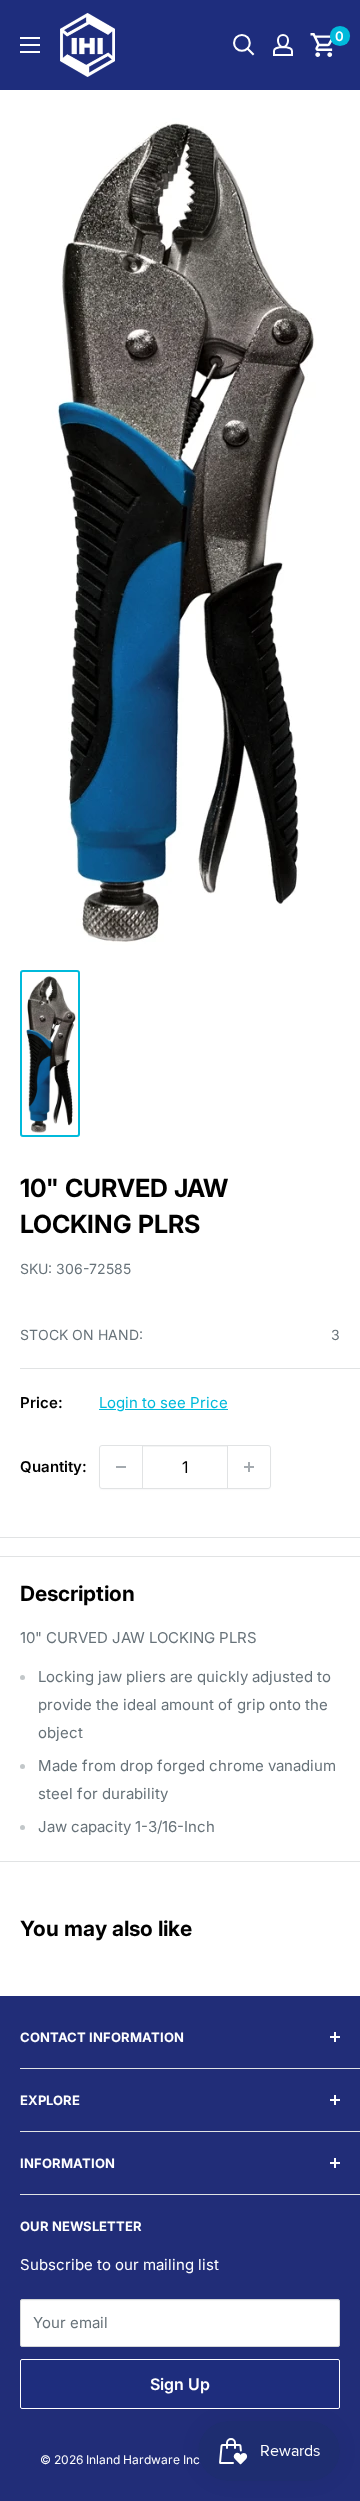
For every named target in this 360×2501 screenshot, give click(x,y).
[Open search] (244, 45)
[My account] (283, 45)
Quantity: (53, 1466)
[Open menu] (30, 45)
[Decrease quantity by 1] (121, 1467)
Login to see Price (163, 1402)
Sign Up (180, 2384)
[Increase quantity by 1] (249, 1467)
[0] (323, 45)
